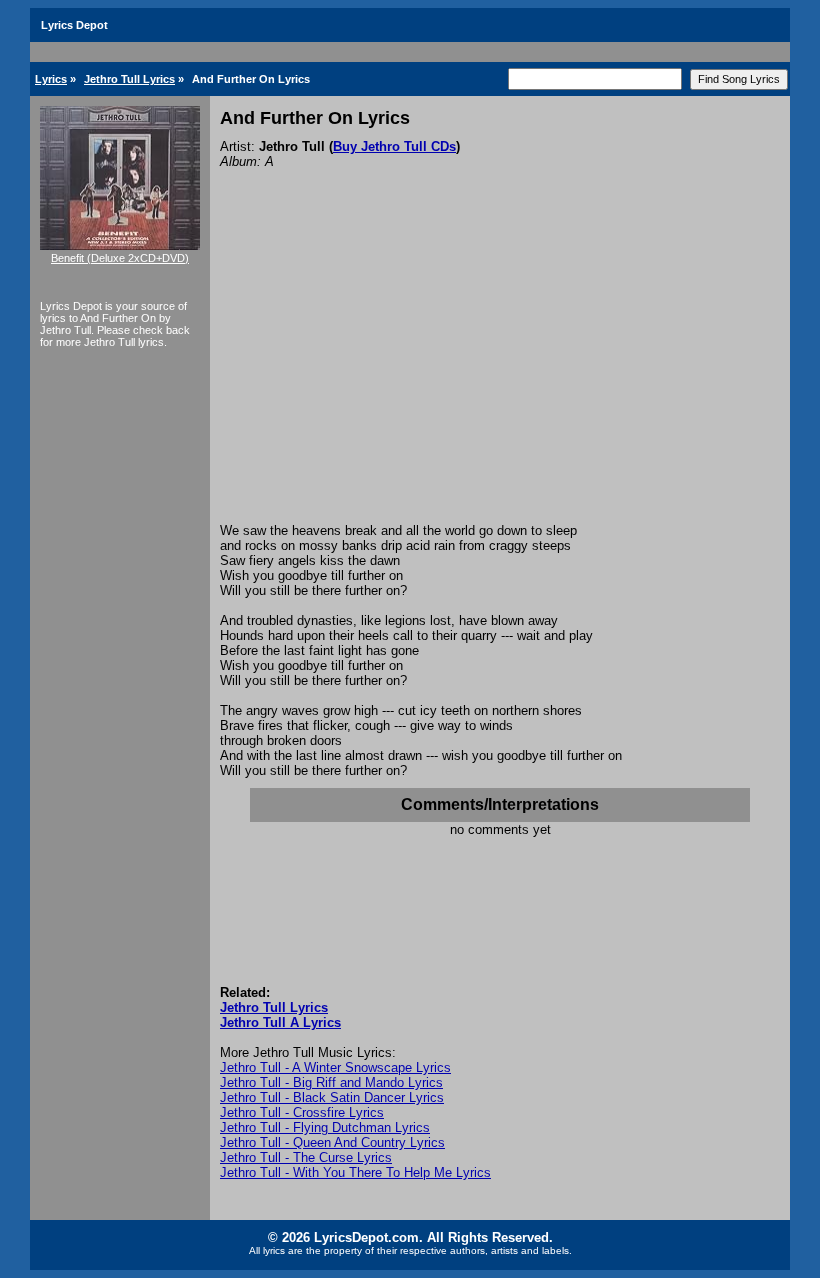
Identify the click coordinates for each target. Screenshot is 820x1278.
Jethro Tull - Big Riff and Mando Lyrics (331, 1082)
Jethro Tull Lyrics (129, 79)
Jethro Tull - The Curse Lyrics (306, 1157)
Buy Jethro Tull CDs (394, 146)
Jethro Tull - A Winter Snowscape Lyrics (335, 1067)
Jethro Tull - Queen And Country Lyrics (332, 1142)
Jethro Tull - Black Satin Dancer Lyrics (332, 1097)
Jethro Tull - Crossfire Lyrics (302, 1112)
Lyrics (51, 79)
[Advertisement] (500, 373)
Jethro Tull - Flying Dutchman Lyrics (325, 1127)
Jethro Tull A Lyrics (280, 1022)
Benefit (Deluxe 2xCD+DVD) (120, 258)
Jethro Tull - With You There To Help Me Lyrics (355, 1172)
